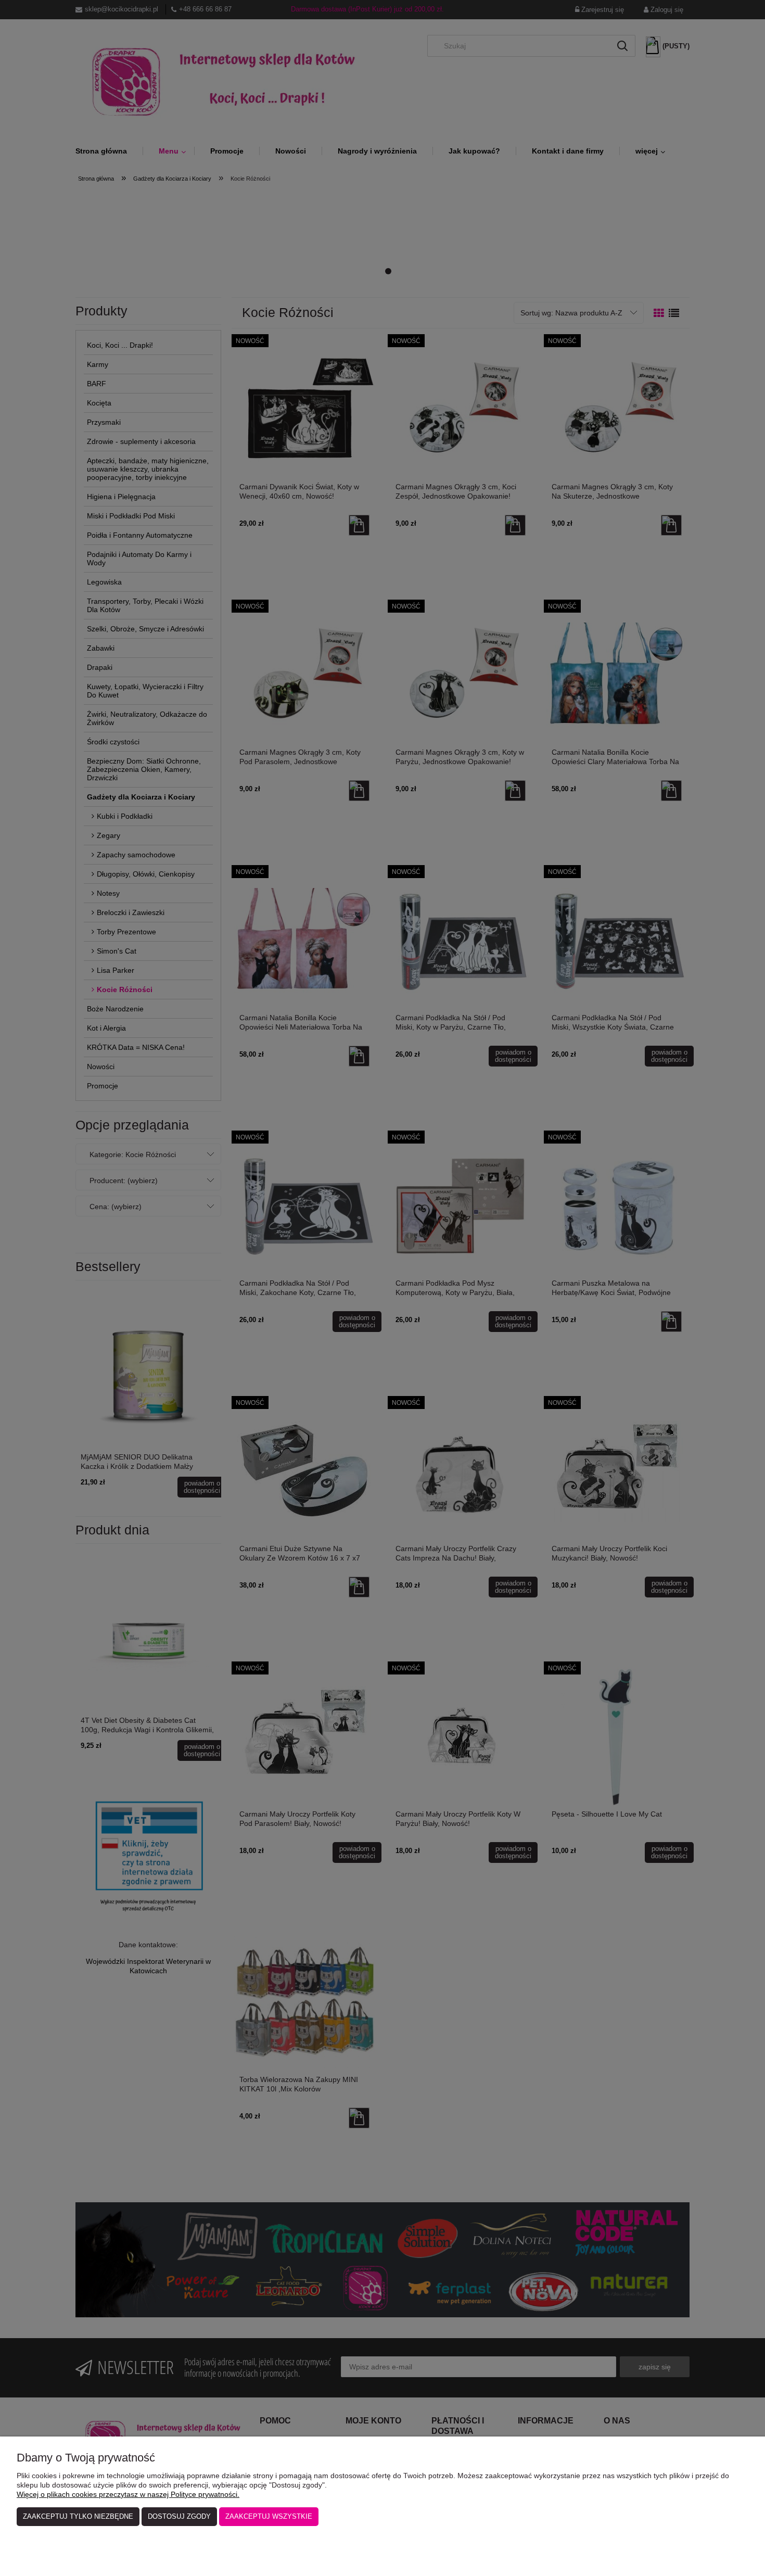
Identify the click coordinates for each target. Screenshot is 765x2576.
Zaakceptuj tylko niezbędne (78, 2516)
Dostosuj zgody (179, 2516)
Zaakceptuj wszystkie (269, 2516)
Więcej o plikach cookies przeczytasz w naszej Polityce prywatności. (128, 2494)
